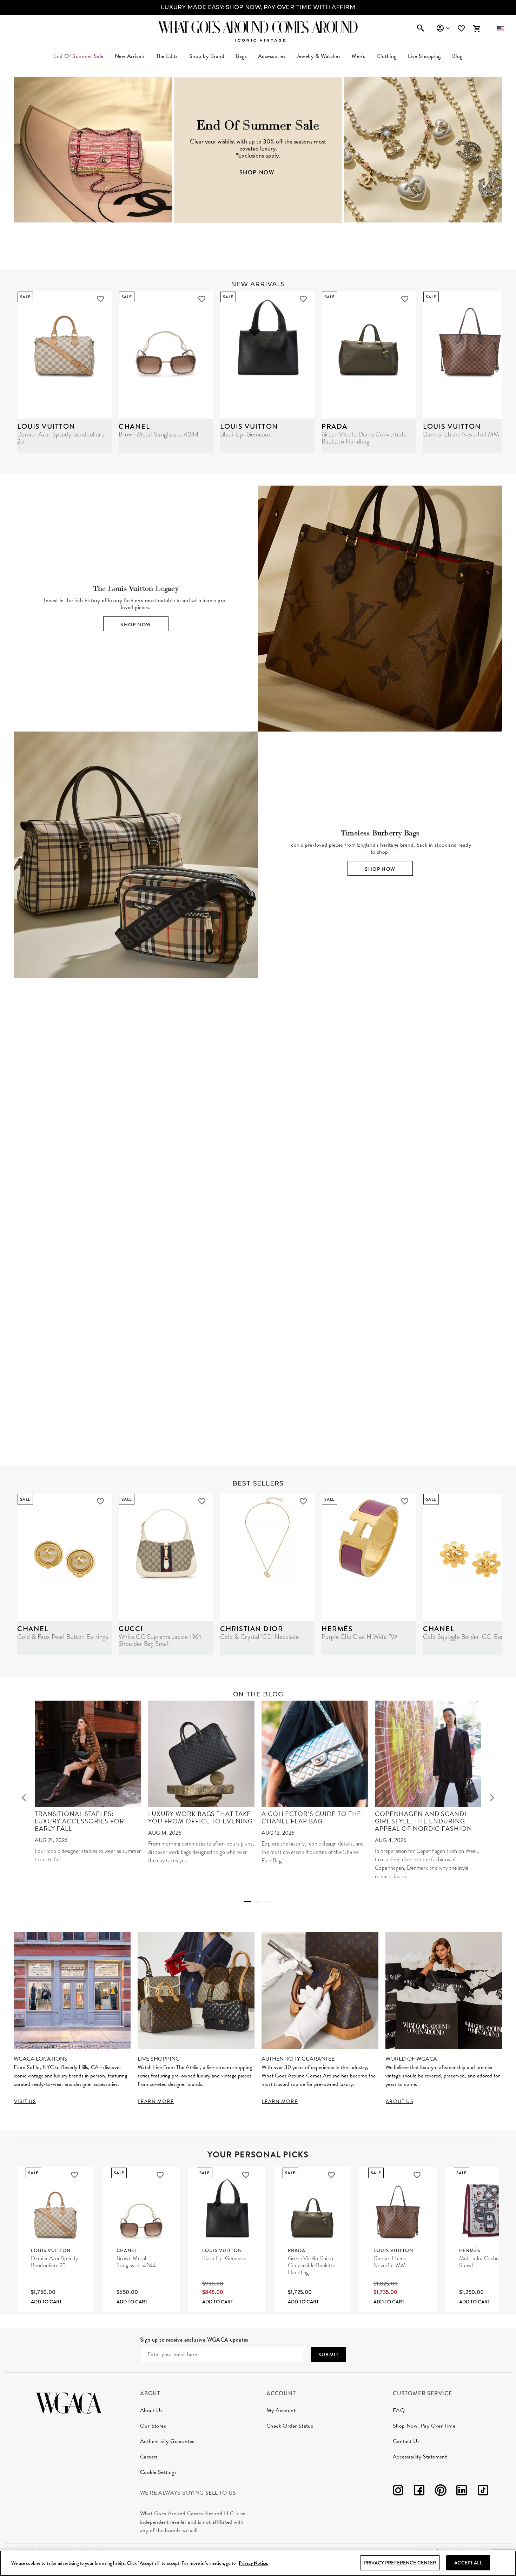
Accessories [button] (272, 56)
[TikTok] (483, 2492)
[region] (258, 2563)
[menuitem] (130, 56)
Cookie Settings (158, 2472)
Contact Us (406, 2441)
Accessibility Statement (420, 2457)
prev (24, 1797)
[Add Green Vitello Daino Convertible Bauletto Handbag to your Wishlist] (405, 299)
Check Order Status (290, 2426)
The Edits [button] (167, 56)
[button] (500, 29)
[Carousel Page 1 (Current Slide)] (247, 1902)
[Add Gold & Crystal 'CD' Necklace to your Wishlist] (303, 1501)
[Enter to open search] (421, 29)
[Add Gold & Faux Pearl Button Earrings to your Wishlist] (100, 1501)
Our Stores (153, 2426)
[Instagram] (398, 2492)
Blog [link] (457, 56)
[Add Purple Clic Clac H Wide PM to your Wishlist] (405, 1501)
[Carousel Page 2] (258, 1902)
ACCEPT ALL (468, 2563)
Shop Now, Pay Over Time (424, 2426)
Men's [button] (358, 56)
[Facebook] (419, 2492)
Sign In (443, 28)
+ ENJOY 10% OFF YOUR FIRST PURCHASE (258, 7)
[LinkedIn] (462, 2492)
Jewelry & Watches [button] (319, 56)
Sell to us (221, 2493)
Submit (329, 2355)
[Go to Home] (69, 2402)
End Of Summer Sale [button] (78, 56)
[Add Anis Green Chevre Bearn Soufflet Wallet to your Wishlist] (446, 1259)
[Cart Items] (477, 29)
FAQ (399, 2410)
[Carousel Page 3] (269, 1902)
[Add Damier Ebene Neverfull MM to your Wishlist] (417, 2175)
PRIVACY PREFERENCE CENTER (400, 2563)
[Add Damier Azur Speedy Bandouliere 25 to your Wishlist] (100, 299)
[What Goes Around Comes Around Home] (258, 27)
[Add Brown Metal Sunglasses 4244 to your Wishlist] (202, 299)
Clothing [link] (387, 56)
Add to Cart (46, 2302)
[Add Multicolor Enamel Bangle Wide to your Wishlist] (345, 1259)
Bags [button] (241, 56)
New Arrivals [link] (130, 56)
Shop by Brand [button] (207, 56)
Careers (149, 2457)
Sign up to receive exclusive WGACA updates (194, 2340)
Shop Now (136, 625)
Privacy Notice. (253, 2563)
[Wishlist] (462, 29)
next (492, 1797)
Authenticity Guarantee (167, 2441)
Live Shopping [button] (424, 56)
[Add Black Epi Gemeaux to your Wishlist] (303, 299)
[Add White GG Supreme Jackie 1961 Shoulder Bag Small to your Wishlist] (202, 1501)
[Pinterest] (441, 2492)
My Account (281, 2410)
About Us (151, 2410)
